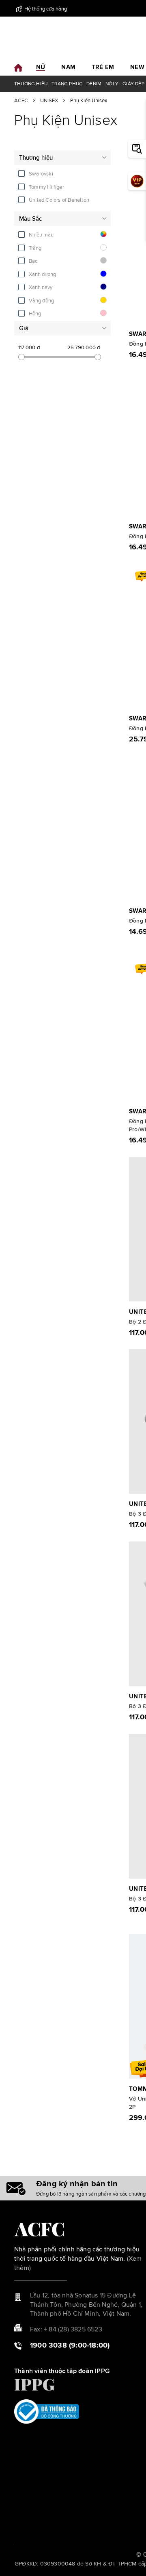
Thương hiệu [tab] (36, 158)
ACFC (21, 101)
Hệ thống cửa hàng (46, 9)
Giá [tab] (24, 328)
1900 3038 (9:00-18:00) (70, 2346)
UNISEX (49, 101)
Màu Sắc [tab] (30, 219)
